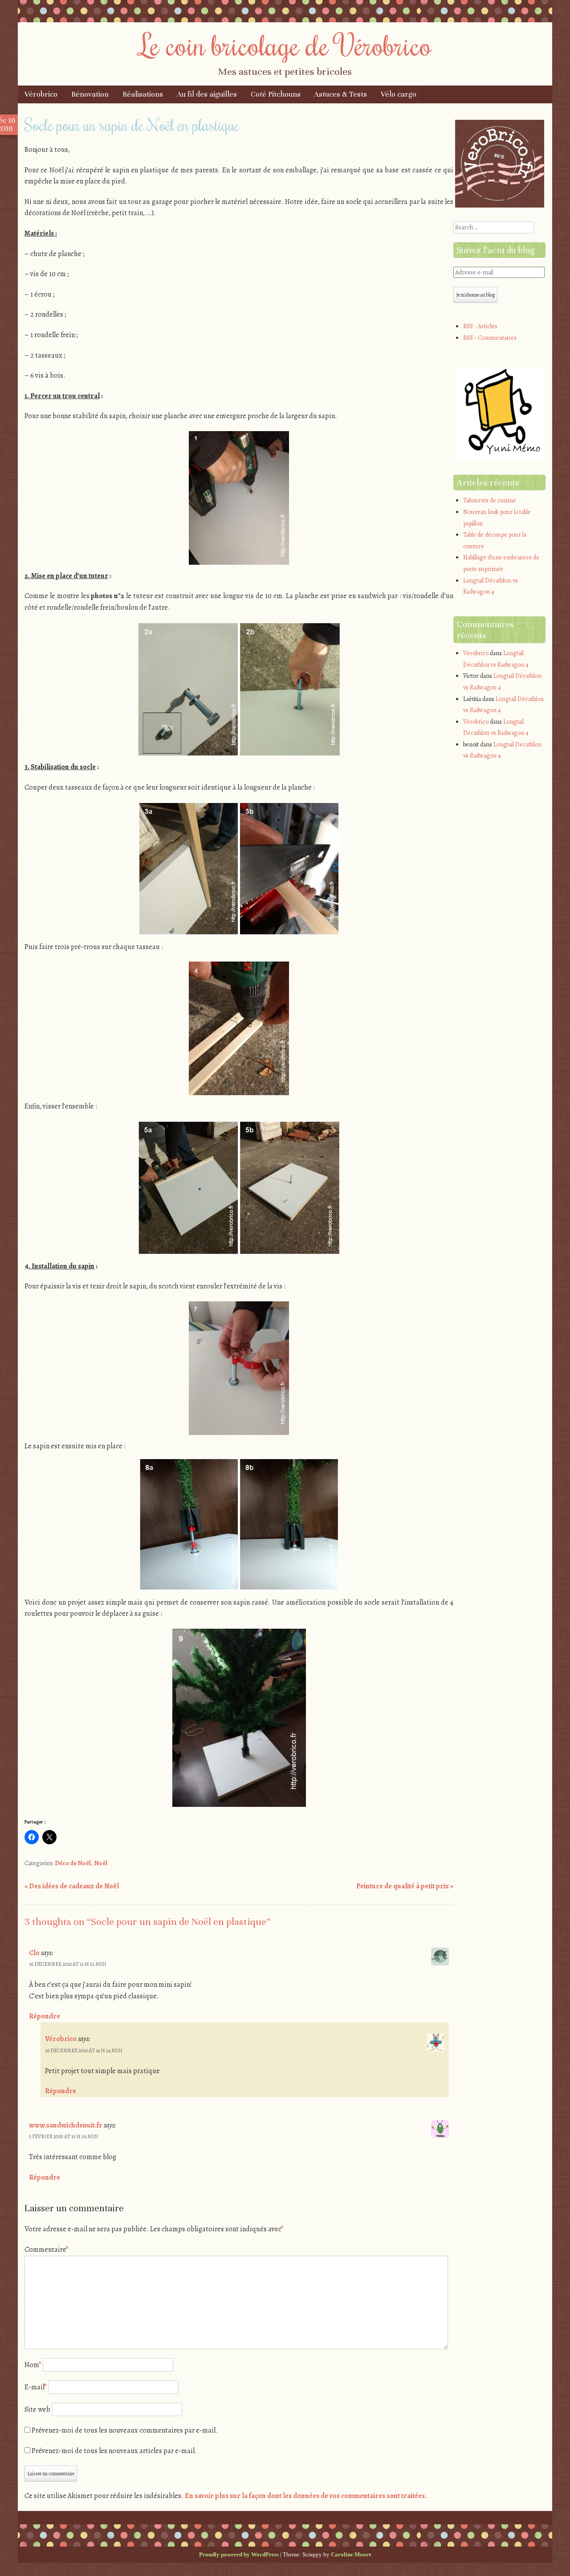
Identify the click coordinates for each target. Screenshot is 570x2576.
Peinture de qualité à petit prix (405, 1886)
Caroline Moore (351, 2554)
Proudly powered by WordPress (239, 2554)
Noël (101, 1863)
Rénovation (90, 94)
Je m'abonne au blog (475, 295)
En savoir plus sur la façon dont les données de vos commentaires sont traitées (305, 2496)
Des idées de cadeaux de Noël (72, 1886)
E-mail (36, 2387)
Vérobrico (41, 94)
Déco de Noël (73, 1863)
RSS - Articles (480, 326)
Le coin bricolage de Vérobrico (285, 45)
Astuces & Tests (340, 94)
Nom (33, 2365)
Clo (34, 1953)
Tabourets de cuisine (490, 500)
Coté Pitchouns (276, 94)
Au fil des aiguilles (207, 94)
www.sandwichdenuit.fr (66, 2125)
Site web (37, 2409)
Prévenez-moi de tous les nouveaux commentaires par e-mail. (125, 2430)
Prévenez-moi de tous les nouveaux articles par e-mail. (114, 2451)
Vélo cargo (399, 94)
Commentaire (47, 2250)
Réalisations (143, 94)
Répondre (45, 2016)
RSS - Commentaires (490, 338)
